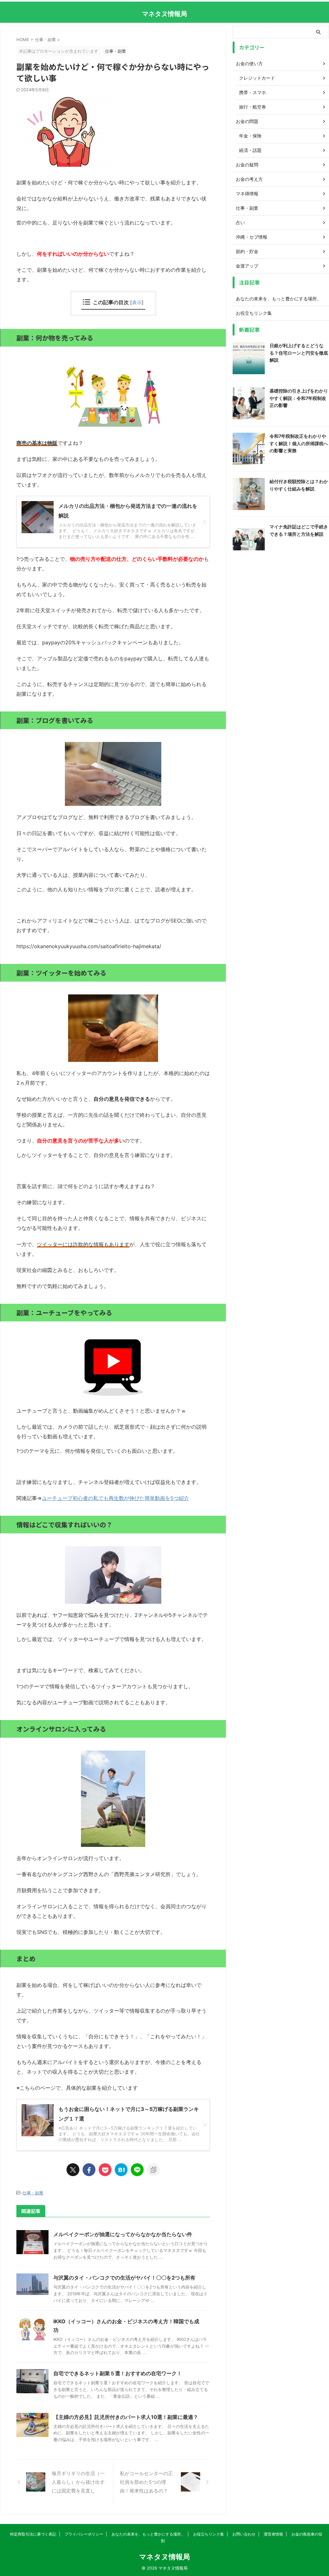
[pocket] (105, 2170)
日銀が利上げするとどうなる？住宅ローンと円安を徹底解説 (299, 353)
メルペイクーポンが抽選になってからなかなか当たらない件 (123, 2234)
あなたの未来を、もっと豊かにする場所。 (279, 299)
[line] (137, 2170)
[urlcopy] (153, 2170)
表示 (137, 302)
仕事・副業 (33, 2193)
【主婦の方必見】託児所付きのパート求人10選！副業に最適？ (126, 2417)
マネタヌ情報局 (164, 14)
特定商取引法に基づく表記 (33, 2534)
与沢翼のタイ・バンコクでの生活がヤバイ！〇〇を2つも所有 (124, 2278)
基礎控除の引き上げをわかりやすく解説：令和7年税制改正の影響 (299, 398)
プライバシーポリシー (84, 2534)
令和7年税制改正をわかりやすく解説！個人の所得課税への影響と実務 (299, 443)
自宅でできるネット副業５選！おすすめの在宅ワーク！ (118, 2373)
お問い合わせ (244, 2534)
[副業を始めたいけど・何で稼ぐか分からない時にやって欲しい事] (121, 2170)
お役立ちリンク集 (254, 313)
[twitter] (73, 2170)
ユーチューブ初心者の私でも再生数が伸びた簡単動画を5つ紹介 (115, 1498)
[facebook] (89, 2170)
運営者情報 (273, 2534)
